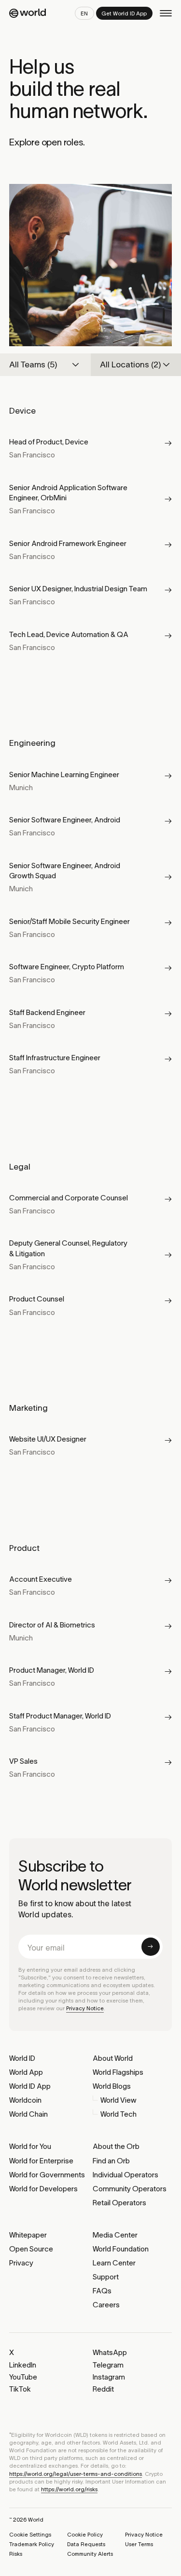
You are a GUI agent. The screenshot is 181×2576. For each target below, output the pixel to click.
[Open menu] (166, 13)
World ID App (30, 2086)
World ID (22, 2058)
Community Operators (130, 2189)
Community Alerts (90, 2554)
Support (106, 2277)
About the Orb (116, 2146)
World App (26, 2072)
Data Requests (86, 2544)
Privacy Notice (85, 2008)
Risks (16, 2554)
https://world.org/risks (69, 2489)
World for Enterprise (41, 2161)
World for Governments (47, 2175)
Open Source (31, 2249)
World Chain (28, 2114)
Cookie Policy (85, 2535)
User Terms (139, 2544)
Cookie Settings (30, 2535)
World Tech (118, 2114)
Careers (106, 2305)
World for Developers (43, 2189)
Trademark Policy (32, 2544)
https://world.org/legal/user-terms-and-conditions (76, 2474)
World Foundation (121, 2249)
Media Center (115, 2235)
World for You (30, 2146)
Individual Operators (125, 2175)
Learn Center (114, 2263)
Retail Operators (119, 2203)
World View (118, 2100)
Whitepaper (28, 2235)
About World (113, 2058)
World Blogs (112, 2086)
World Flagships (118, 2072)
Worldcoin (25, 2100)
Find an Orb (111, 2161)
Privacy (21, 2263)
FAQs (102, 2291)
